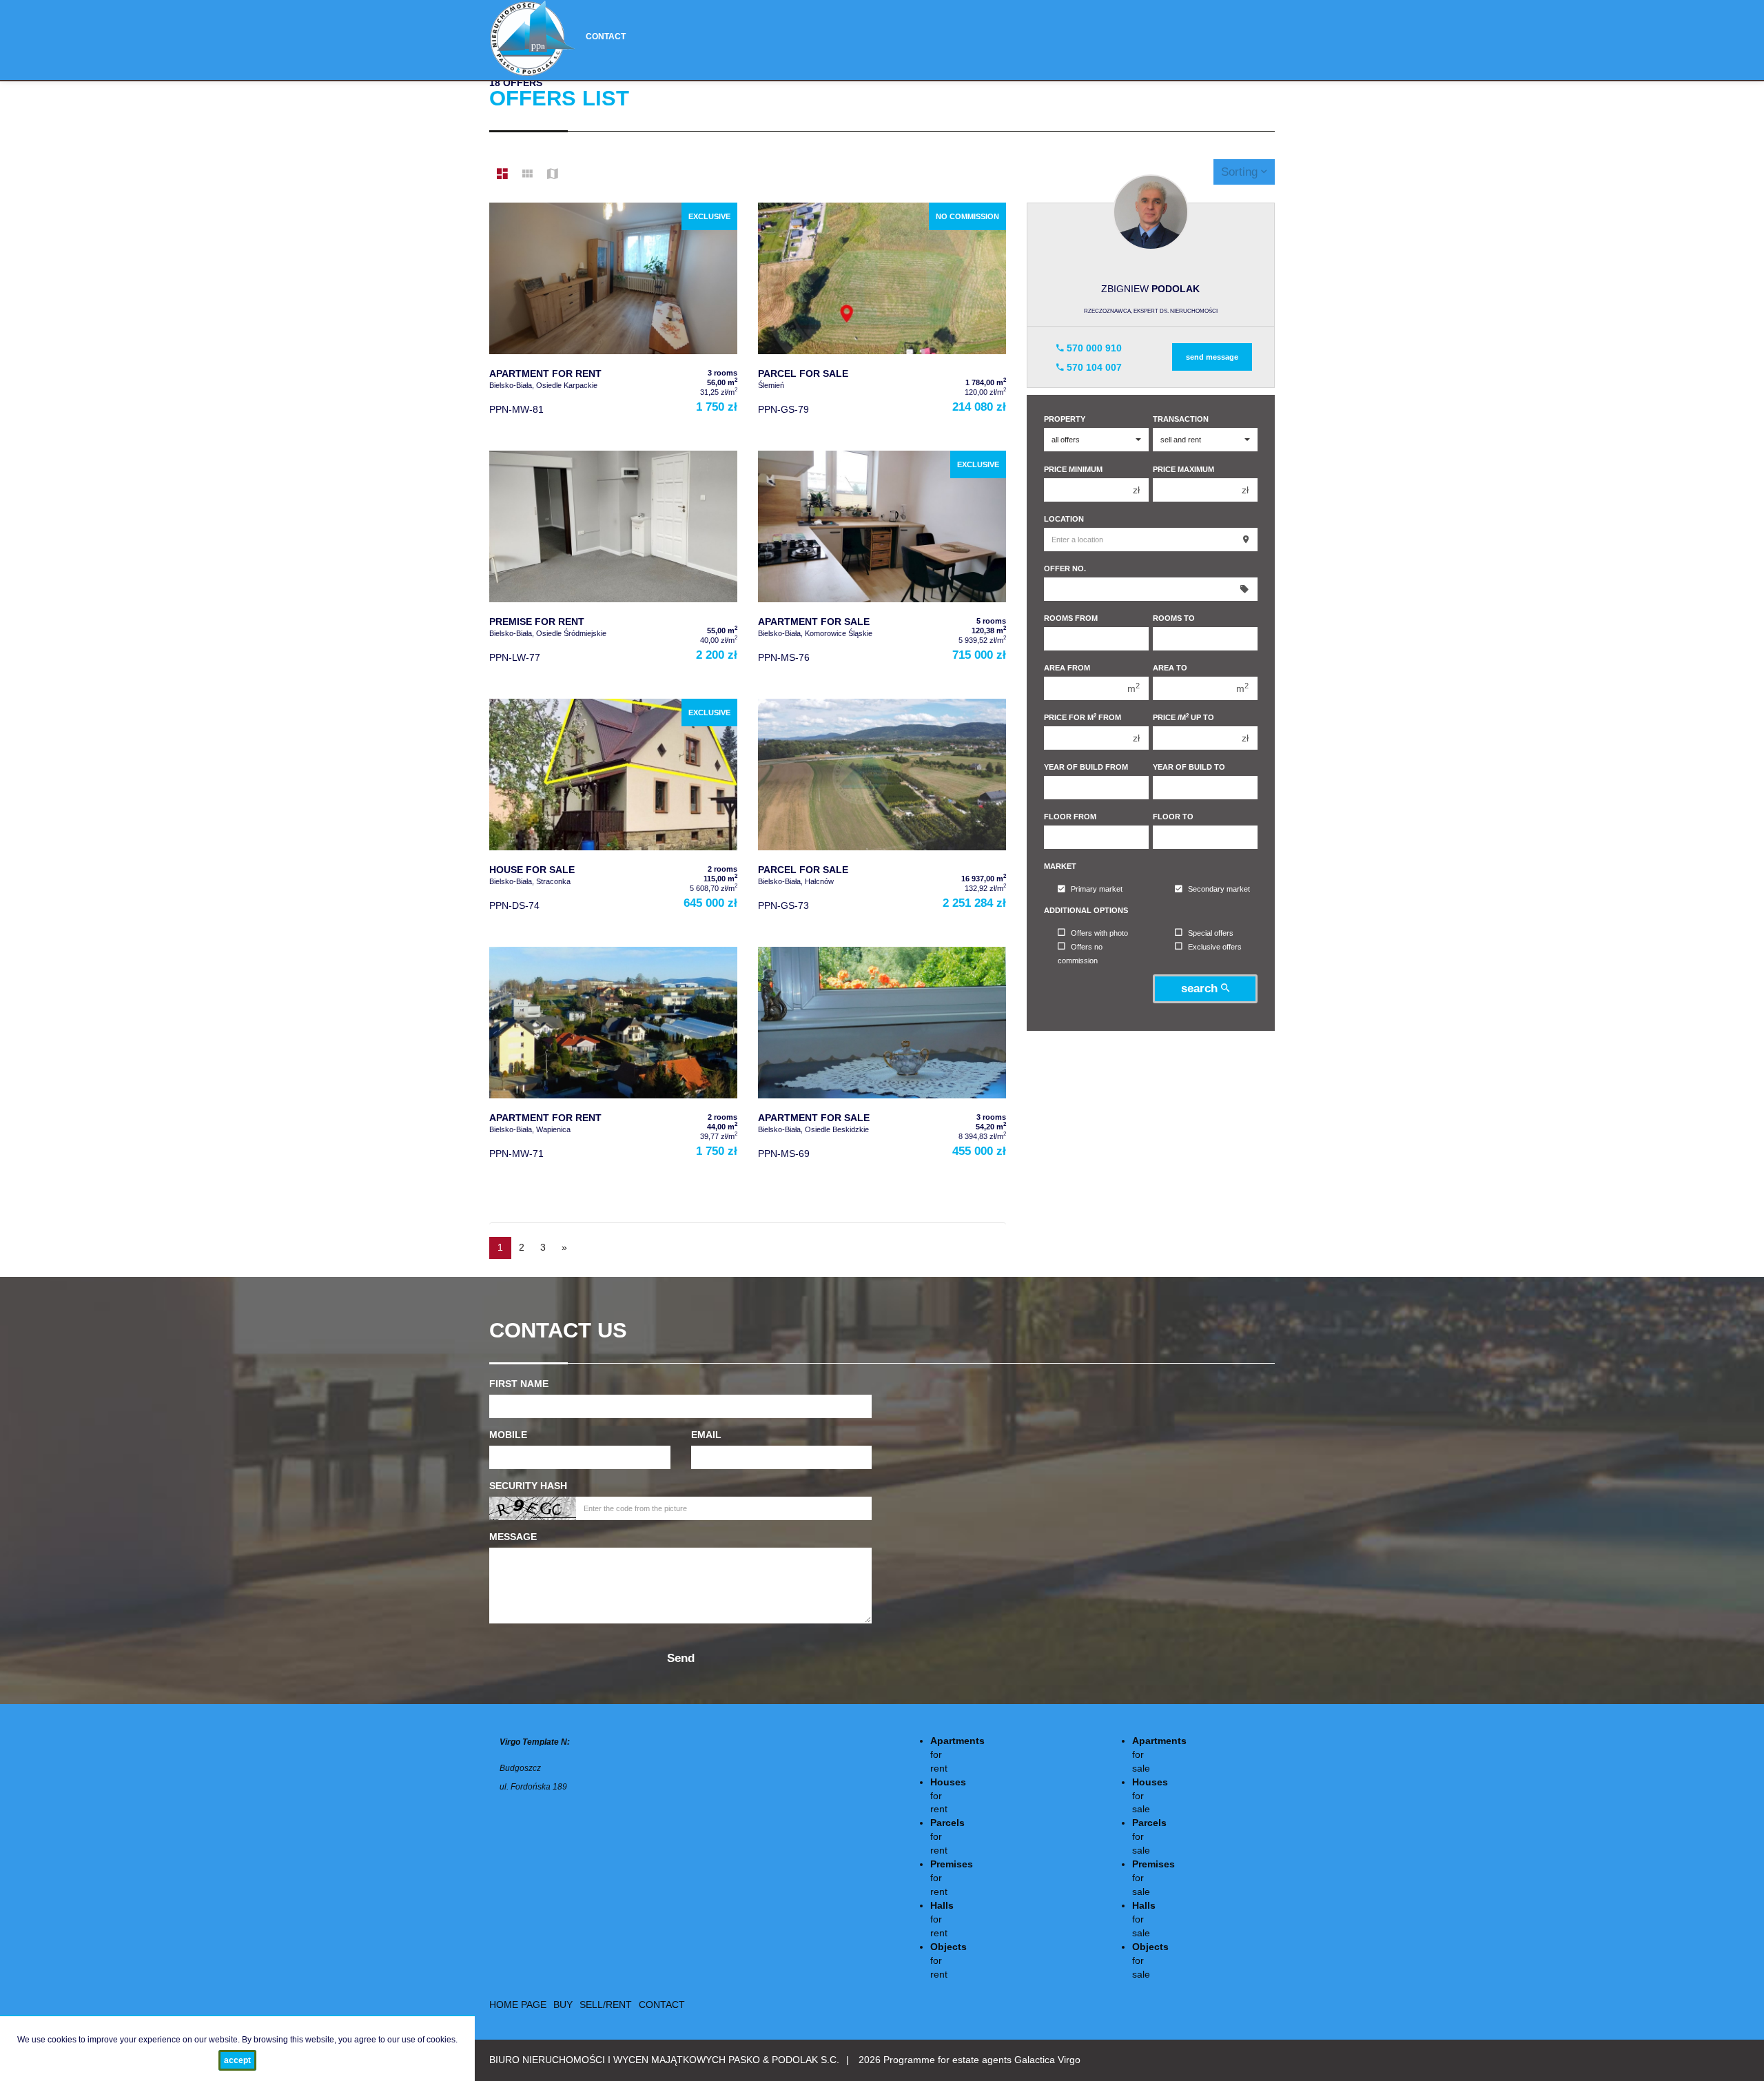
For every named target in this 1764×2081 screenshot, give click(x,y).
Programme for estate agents (949, 2060)
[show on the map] (553, 174)
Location (1064, 519)
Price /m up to (1183, 717)
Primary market (1097, 890)
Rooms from (1071, 618)
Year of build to (1189, 767)
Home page (518, 2005)
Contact (606, 37)
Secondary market (1219, 890)
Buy (563, 2005)
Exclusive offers (1215, 947)
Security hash (528, 1486)
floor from (1070, 817)
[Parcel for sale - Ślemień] (882, 320)
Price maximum (1183, 469)
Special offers (1211, 933)
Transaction (1181, 419)
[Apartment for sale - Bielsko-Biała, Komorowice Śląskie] (882, 568)
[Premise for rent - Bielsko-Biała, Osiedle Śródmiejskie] (613, 568)
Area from (1067, 668)
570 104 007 (1093, 367)
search (1201, 988)
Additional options (1086, 910)
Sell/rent (606, 2005)
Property (1065, 419)
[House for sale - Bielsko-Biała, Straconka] (613, 816)
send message (1212, 357)
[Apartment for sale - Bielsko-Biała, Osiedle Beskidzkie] (882, 1064)
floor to (1173, 817)
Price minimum (1073, 469)
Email (706, 1435)
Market (1060, 866)
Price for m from (1083, 717)
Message (513, 1537)
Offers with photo (1099, 933)
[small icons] (527, 174)
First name (519, 1384)
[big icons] (502, 174)
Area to (1170, 668)
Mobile (508, 1435)
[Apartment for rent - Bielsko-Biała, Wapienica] (613, 1064)
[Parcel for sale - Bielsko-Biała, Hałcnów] (882, 816)
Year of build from (1086, 767)
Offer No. (1065, 568)
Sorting (1241, 172)
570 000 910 (1093, 348)
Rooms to (1174, 618)
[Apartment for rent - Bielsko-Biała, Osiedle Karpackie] (613, 320)
